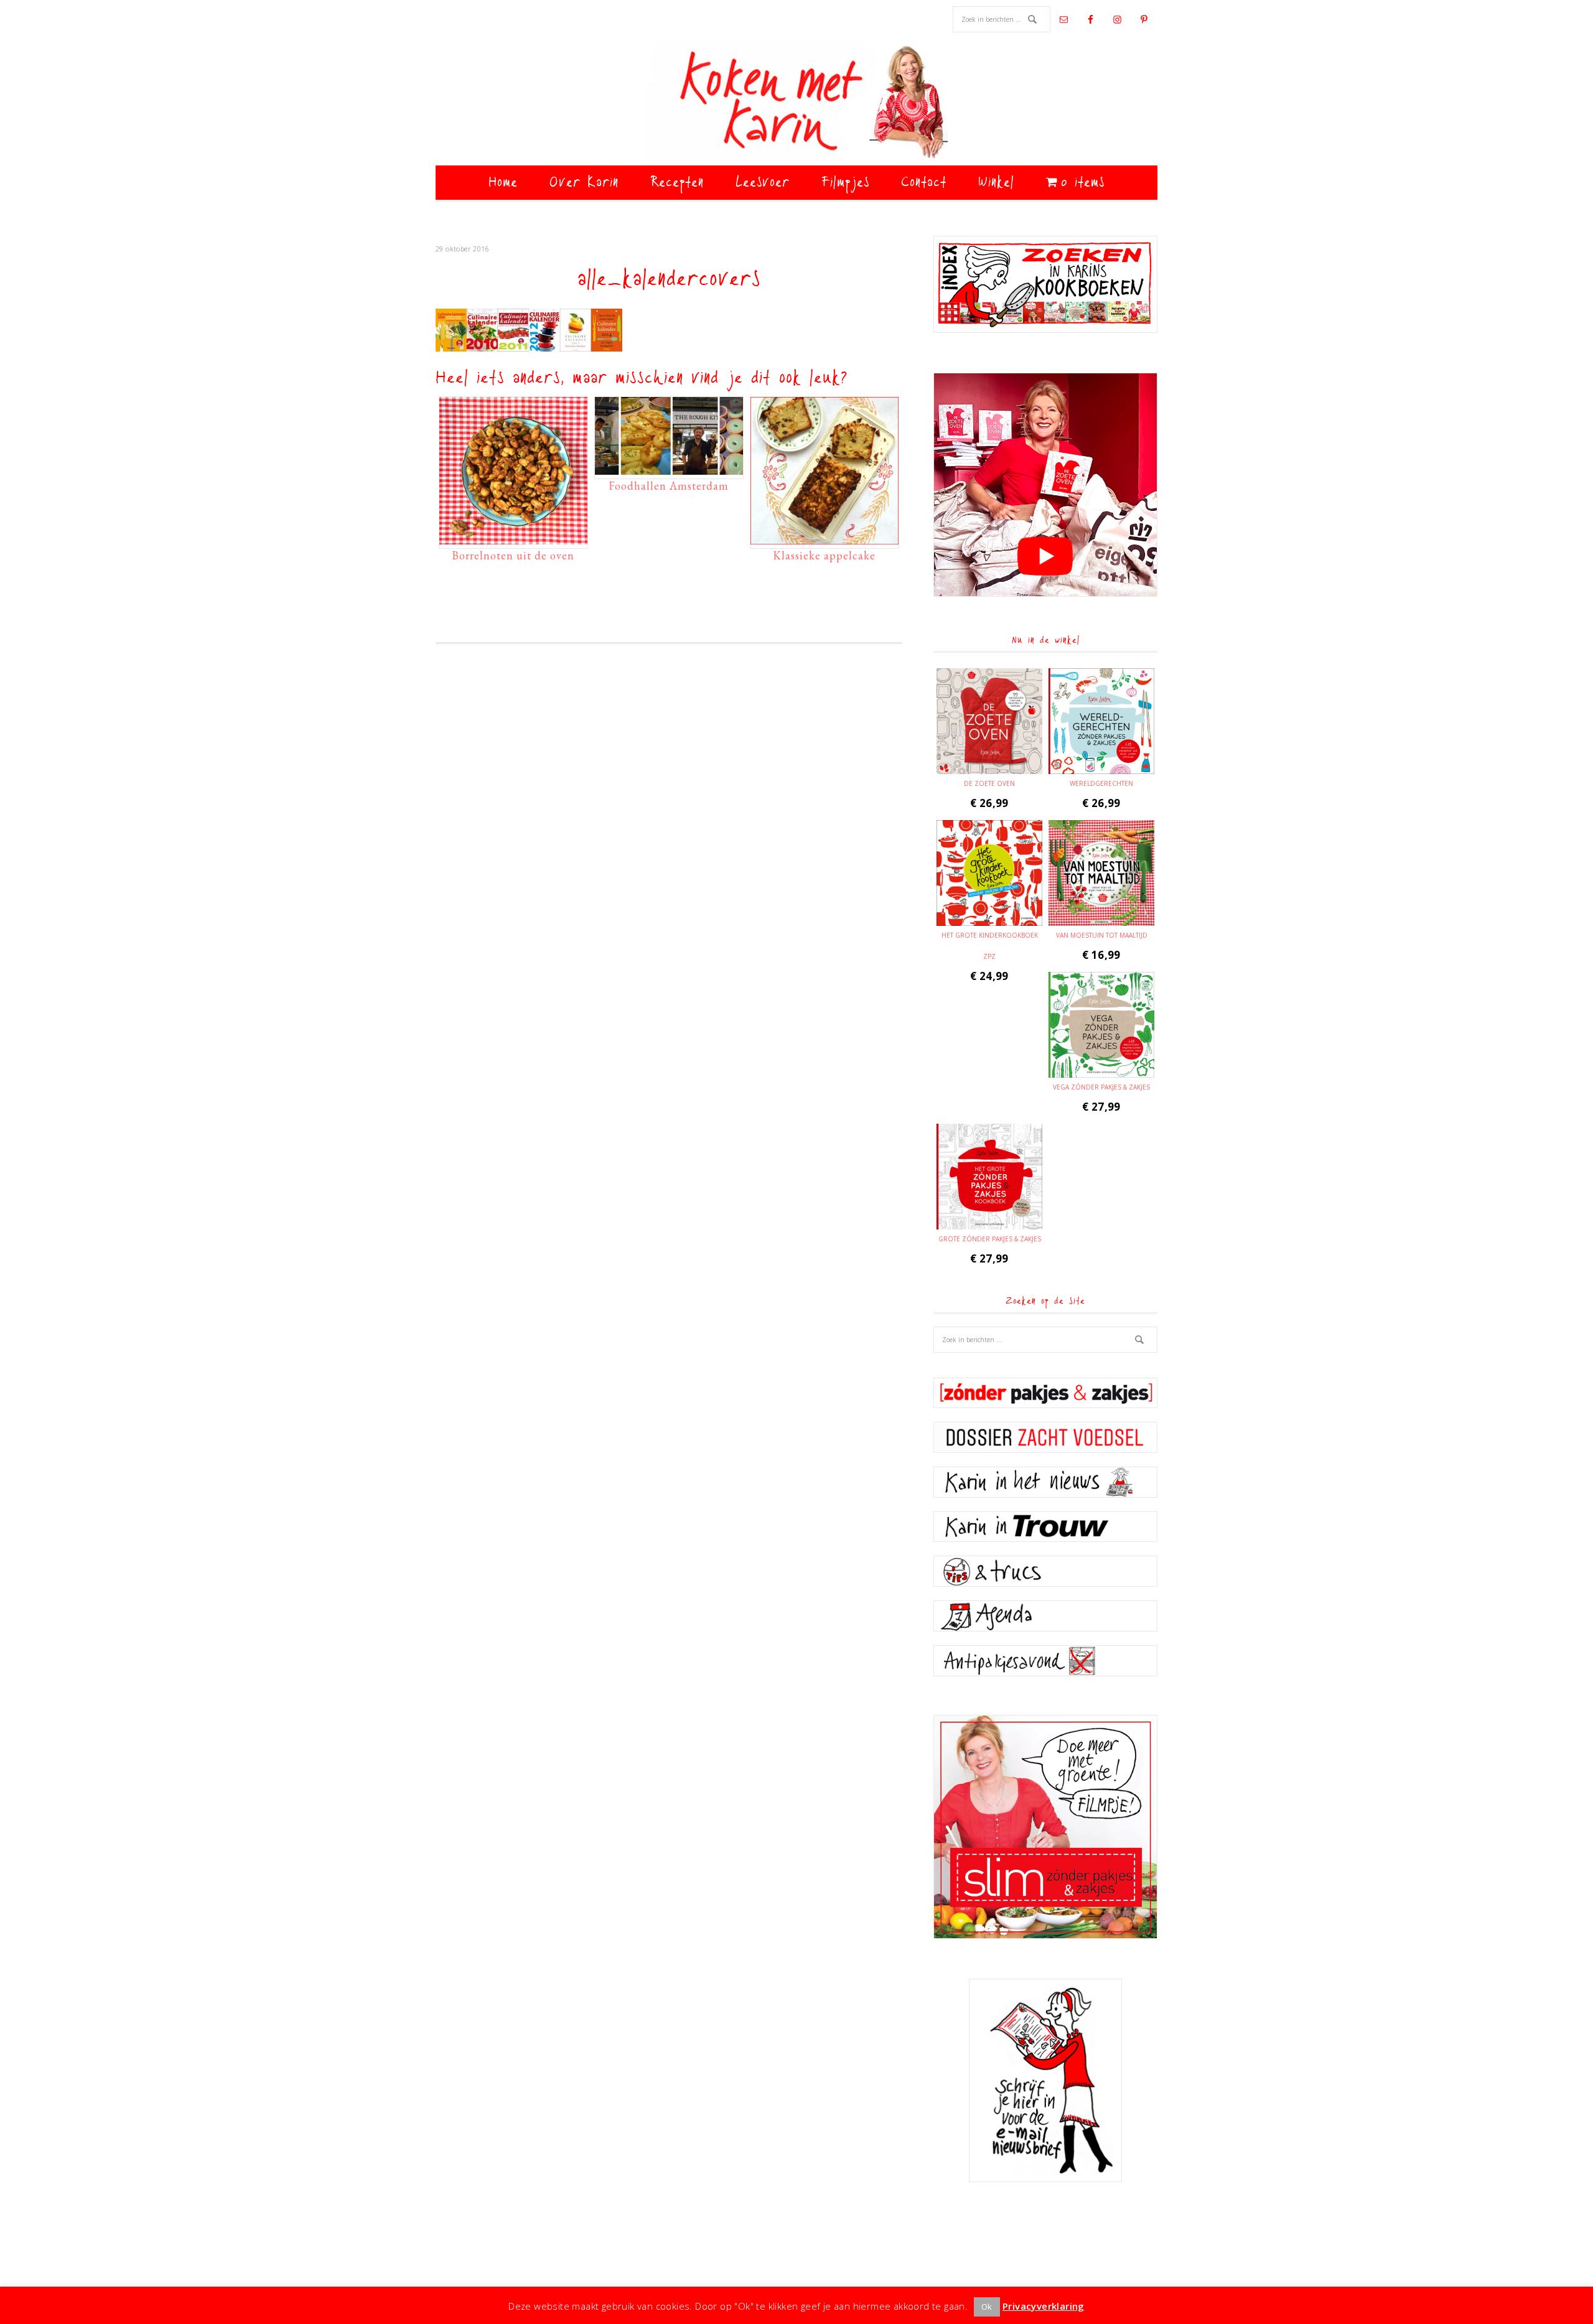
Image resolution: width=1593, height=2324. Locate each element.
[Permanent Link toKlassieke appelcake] (825, 538)
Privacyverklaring (1044, 2306)
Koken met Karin (796, 103)
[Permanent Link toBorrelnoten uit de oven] (513, 538)
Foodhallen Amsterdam (669, 486)
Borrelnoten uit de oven (513, 555)
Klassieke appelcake (824, 555)
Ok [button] (987, 2307)
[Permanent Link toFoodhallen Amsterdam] (669, 469)
